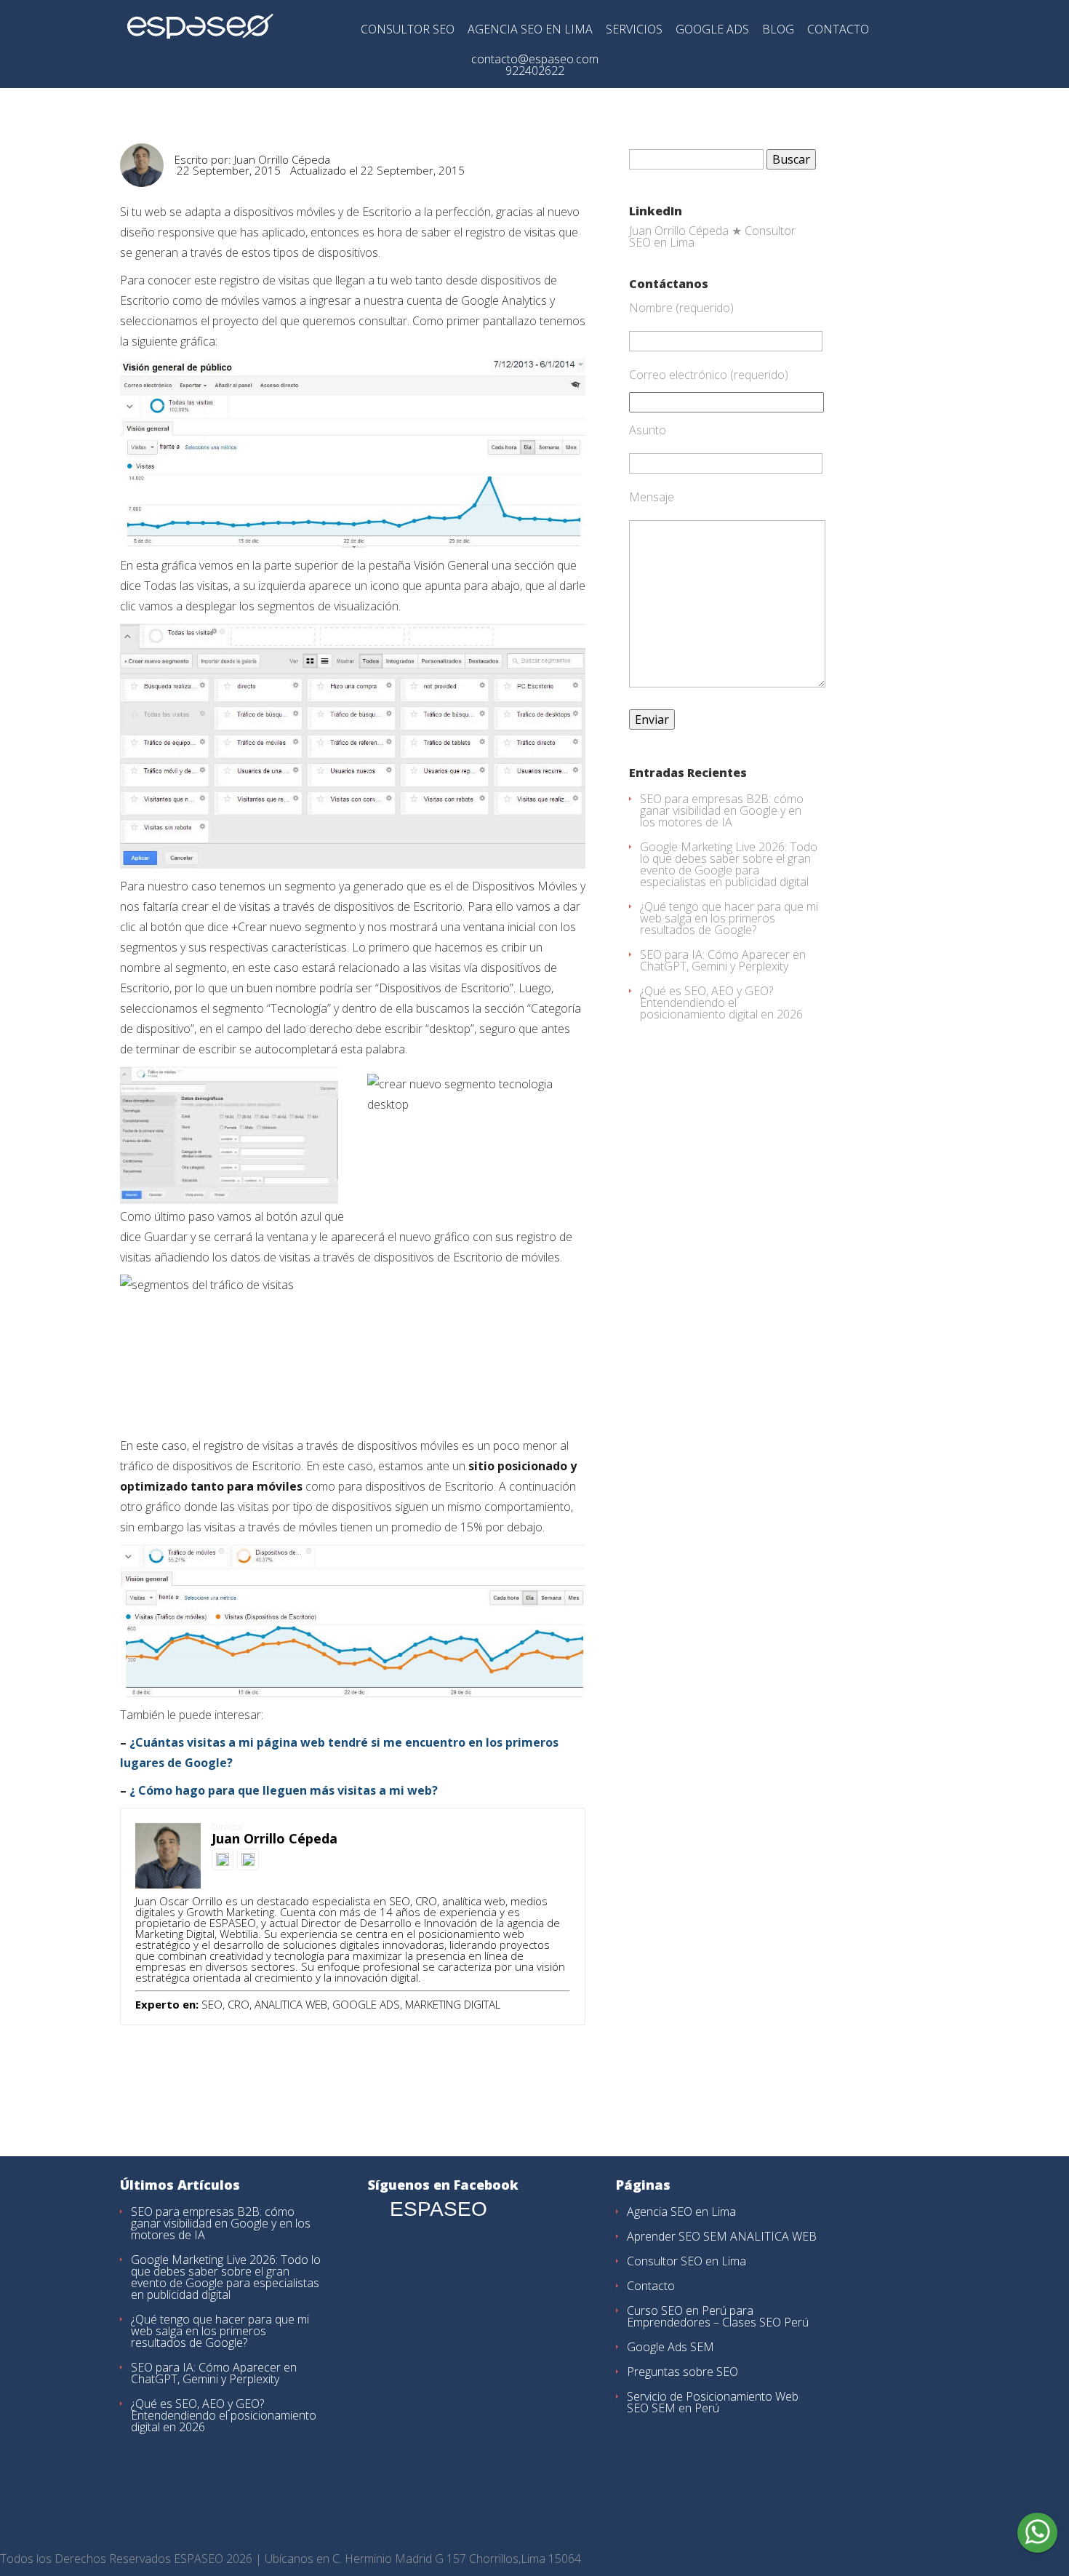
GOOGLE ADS (712, 30)
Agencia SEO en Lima (681, 2212)
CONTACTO (838, 30)
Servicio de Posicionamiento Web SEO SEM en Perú (713, 2402)
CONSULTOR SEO (408, 30)
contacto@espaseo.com (535, 59)
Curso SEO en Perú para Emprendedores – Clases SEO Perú (718, 2316)
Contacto (651, 2286)
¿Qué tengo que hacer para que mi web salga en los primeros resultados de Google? (729, 918)
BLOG (778, 30)
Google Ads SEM (670, 2347)
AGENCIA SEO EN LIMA (530, 30)
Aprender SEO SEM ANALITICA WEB (722, 2236)
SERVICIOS (634, 30)
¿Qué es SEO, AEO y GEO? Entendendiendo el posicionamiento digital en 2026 (721, 1002)
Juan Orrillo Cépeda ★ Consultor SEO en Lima (712, 236)
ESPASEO (439, 2209)
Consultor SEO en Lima (686, 2261)
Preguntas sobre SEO (682, 2372)
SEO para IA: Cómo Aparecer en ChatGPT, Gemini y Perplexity (723, 960)
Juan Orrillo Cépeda (282, 159)
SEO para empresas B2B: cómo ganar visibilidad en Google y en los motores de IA (722, 810)
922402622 (535, 71)
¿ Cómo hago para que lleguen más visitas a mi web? (284, 1790)
